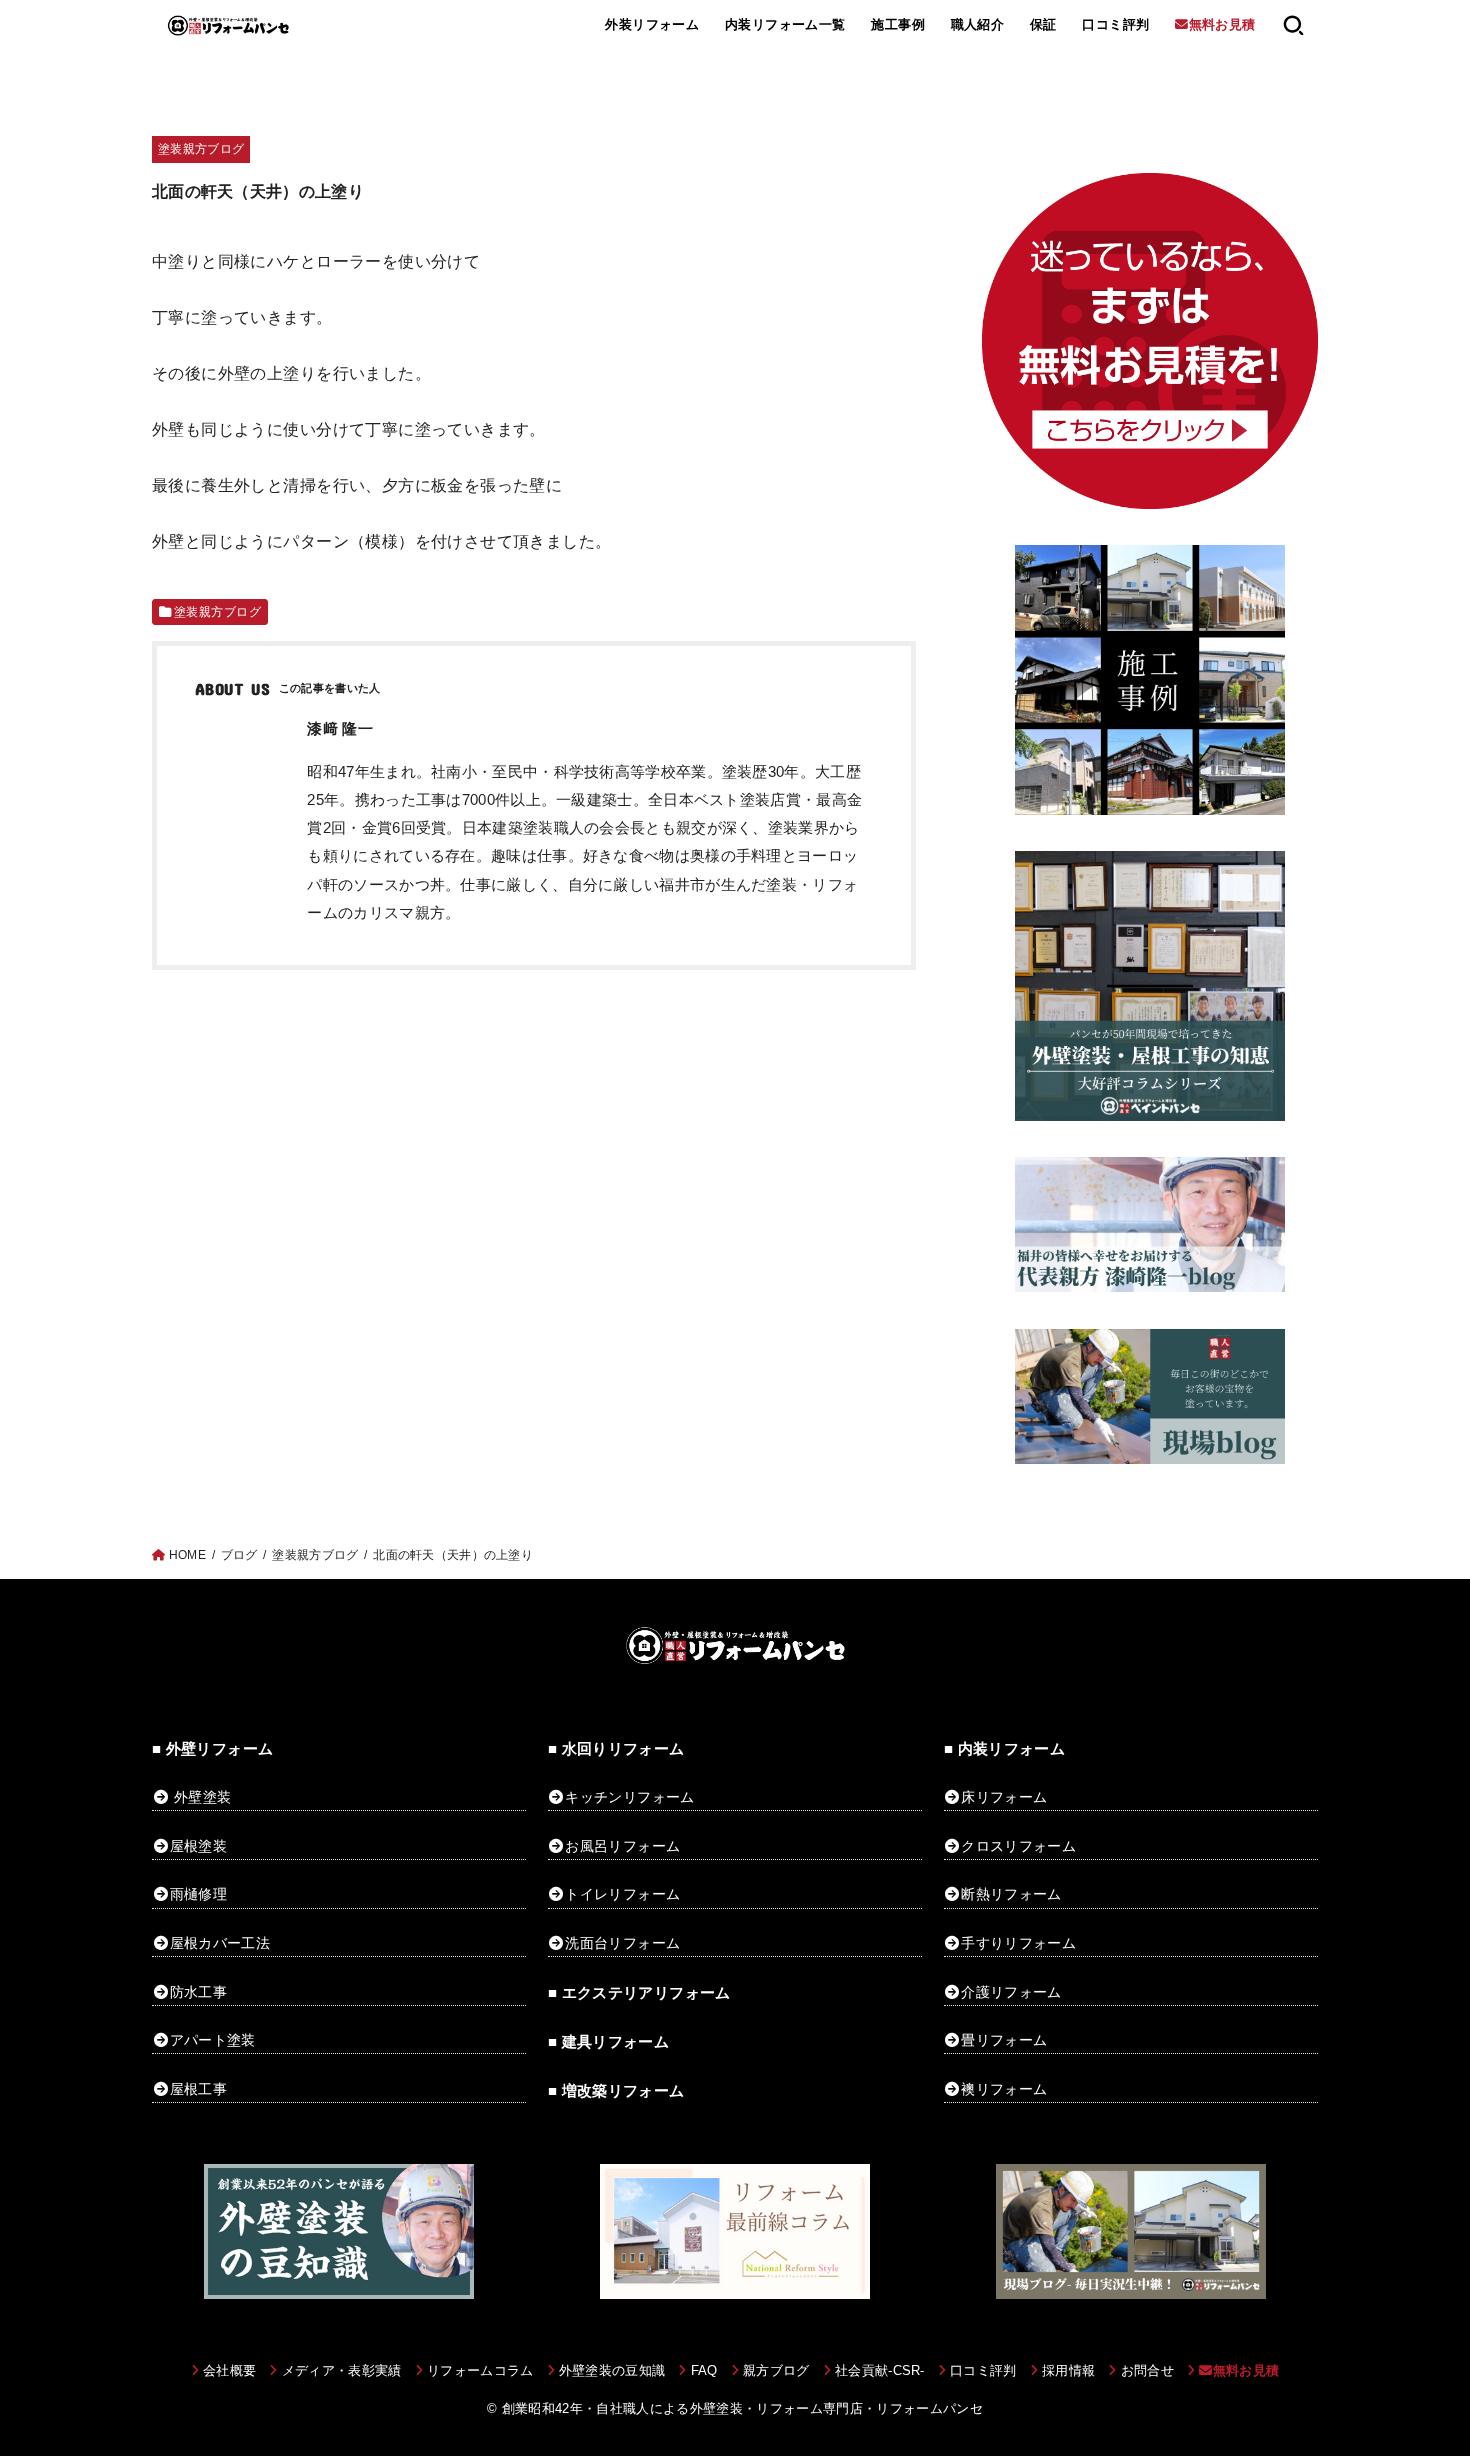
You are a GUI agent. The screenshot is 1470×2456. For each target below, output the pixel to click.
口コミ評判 (1115, 24)
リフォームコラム (480, 2370)
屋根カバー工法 (220, 1943)
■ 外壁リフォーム (212, 1749)
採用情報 (1068, 2370)
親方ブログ (776, 2370)
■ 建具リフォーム (608, 2042)
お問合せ (1147, 2370)
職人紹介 (978, 24)
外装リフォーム (652, 24)
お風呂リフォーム (622, 1846)
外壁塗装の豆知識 (612, 2370)
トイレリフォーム (622, 1894)
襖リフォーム (1004, 2089)
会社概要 (229, 2370)
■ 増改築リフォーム (616, 2091)
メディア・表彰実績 (341, 2370)
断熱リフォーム (1011, 1894)
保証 (1043, 24)
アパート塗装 (213, 2040)
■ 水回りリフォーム (616, 1749)
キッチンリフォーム (629, 1797)
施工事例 (898, 24)
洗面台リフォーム (622, 1943)
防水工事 (198, 1992)
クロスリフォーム (1018, 1846)
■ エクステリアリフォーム (639, 1993)
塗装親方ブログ (201, 149)
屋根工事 (198, 2089)
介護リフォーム (1011, 1992)
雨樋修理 (198, 1894)
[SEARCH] (1293, 25)
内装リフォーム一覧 (785, 24)
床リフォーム (1004, 1797)
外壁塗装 (202, 1797)
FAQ (704, 2370)
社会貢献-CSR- (880, 2370)
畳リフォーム (1004, 2040)
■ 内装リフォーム (1004, 1749)
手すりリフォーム (1018, 1943)
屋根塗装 (198, 1846)
